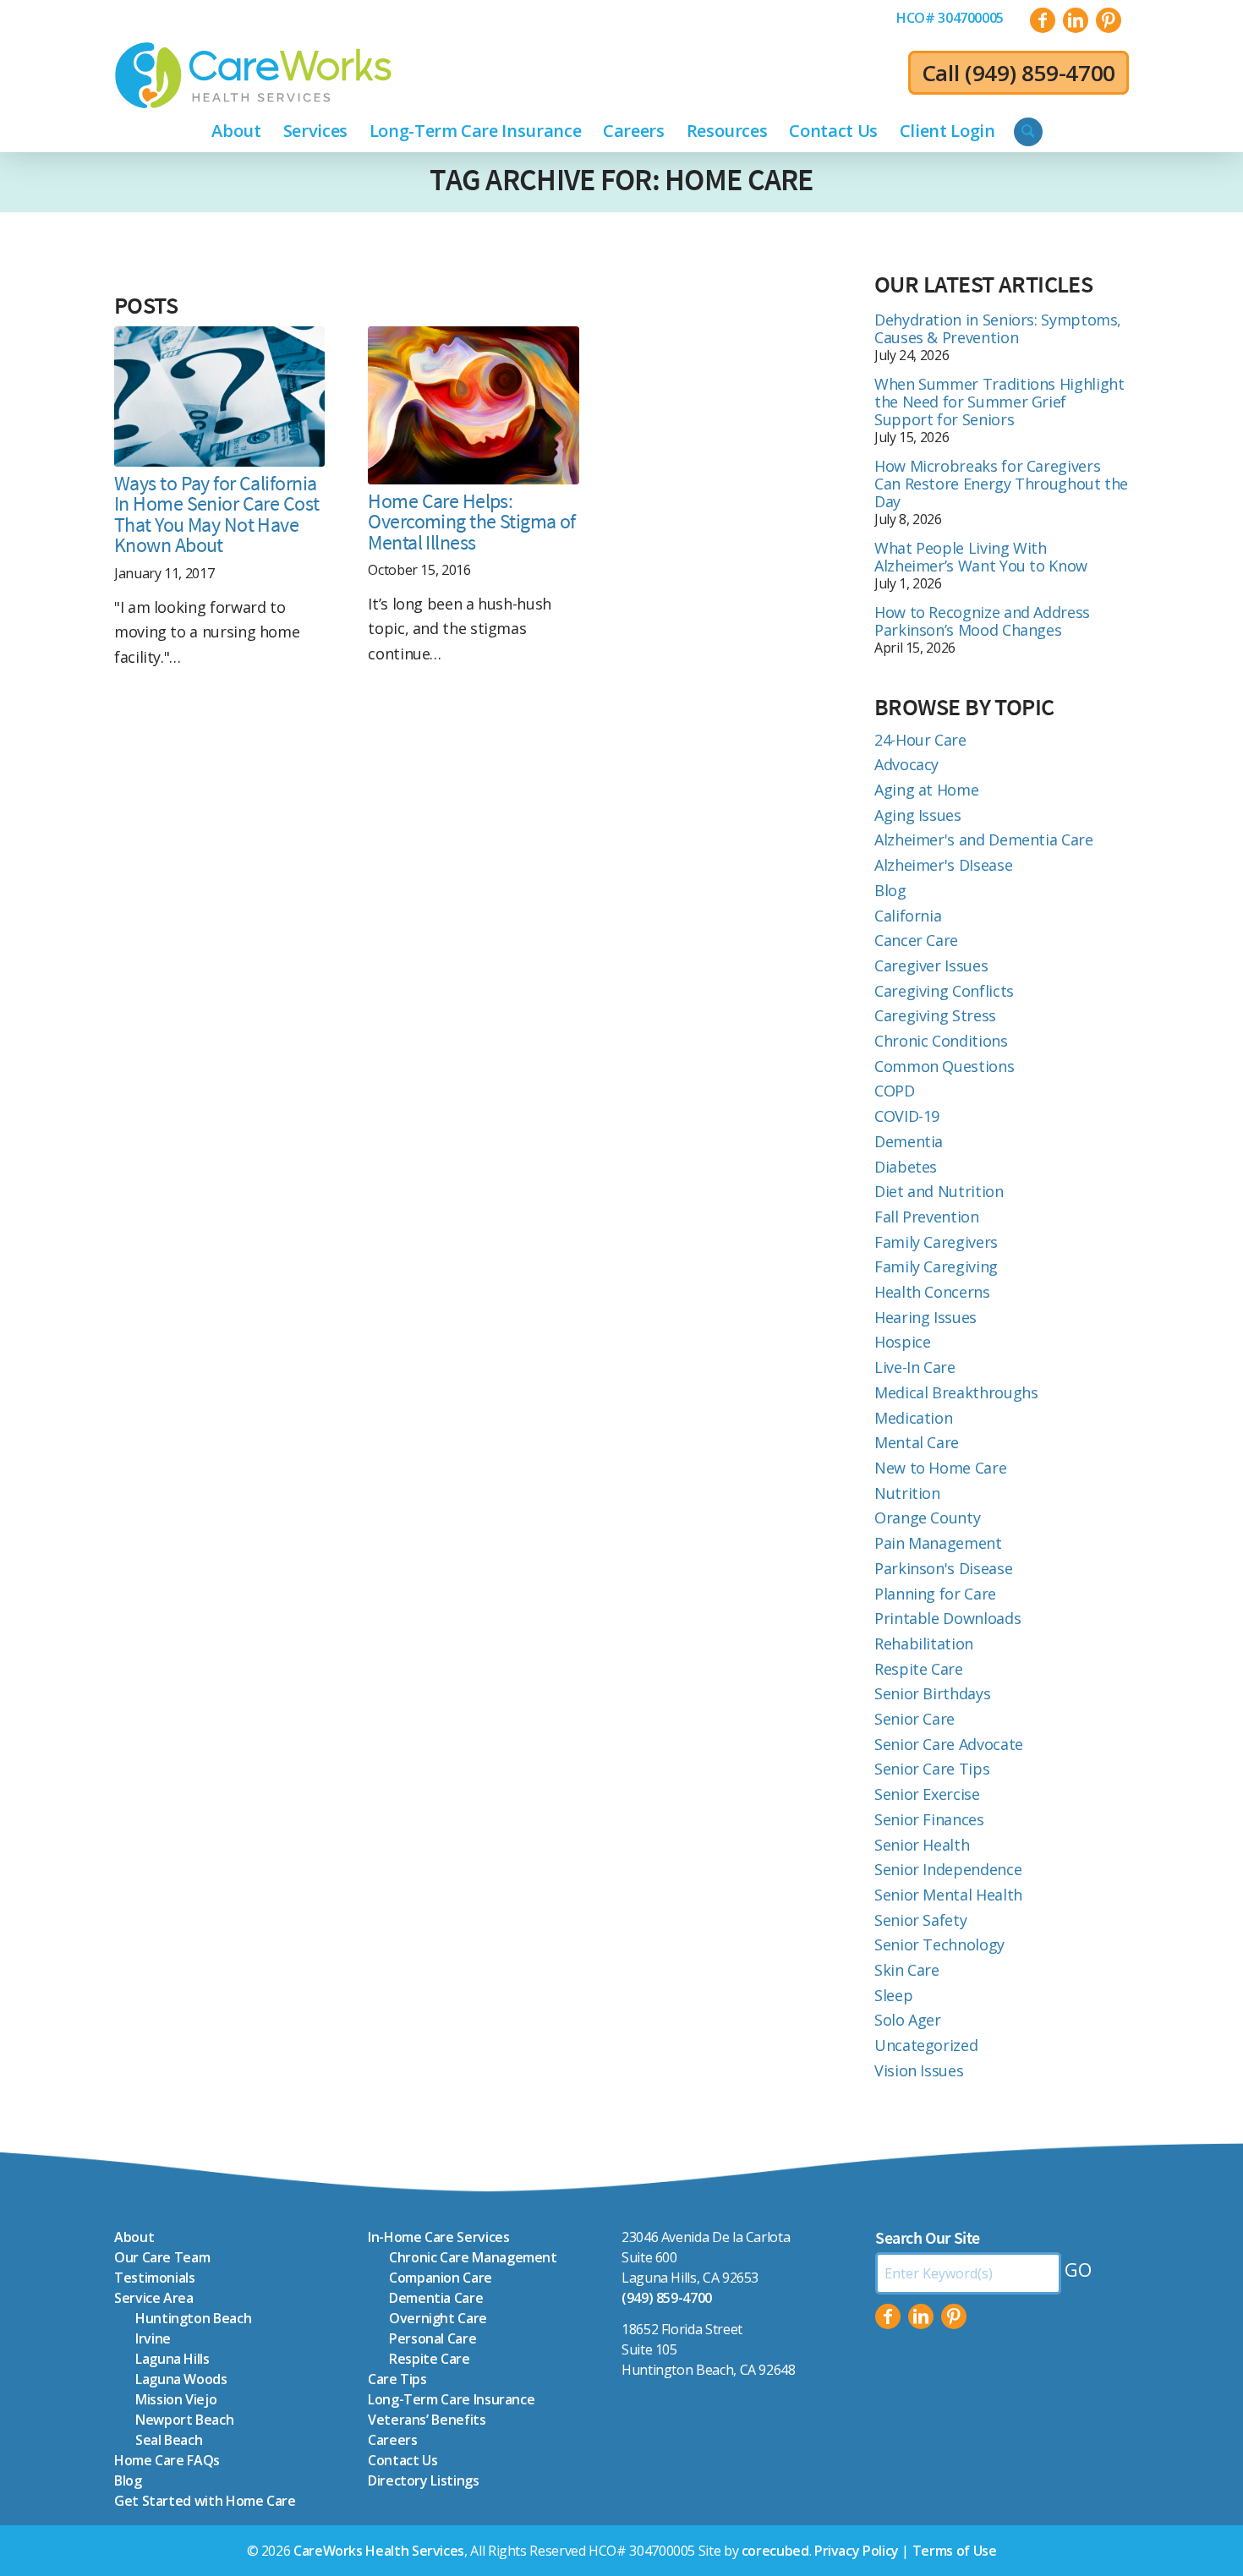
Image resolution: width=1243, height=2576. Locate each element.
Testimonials (155, 2278)
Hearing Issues (925, 1317)
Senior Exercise (927, 1794)
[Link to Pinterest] (1109, 20)
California (908, 916)
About (134, 2237)
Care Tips (397, 2379)
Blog (890, 890)
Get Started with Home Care (205, 2501)
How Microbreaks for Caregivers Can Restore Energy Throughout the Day (1001, 484)
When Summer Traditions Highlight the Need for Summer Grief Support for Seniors (999, 402)
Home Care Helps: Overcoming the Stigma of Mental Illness (472, 522)
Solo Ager (908, 2020)
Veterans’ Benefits (427, 2420)
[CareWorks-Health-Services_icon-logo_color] (253, 75)
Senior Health (922, 1845)
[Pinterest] (954, 2316)
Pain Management (938, 1543)
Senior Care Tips (932, 1769)
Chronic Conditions (941, 1041)
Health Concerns (932, 1292)
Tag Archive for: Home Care (621, 180)
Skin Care (907, 1970)
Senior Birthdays (932, 1693)
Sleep (893, 1995)
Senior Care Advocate (949, 1744)
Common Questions (944, 1066)
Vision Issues (919, 2070)
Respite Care (919, 1669)
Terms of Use (955, 2551)
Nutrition (907, 1493)
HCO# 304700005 (950, 18)
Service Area (154, 2298)
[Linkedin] (921, 2316)
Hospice (902, 1342)
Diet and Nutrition (939, 1191)
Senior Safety (920, 1920)
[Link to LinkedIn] (1076, 20)
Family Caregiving (936, 1266)
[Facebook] (888, 2316)
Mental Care (917, 1442)
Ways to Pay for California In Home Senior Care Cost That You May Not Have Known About (217, 514)
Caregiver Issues (931, 965)
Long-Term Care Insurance (451, 2399)
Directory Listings (424, 2480)
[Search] (1028, 132)
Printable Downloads (947, 1618)
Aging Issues (918, 815)
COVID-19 (907, 1116)
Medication (913, 1418)
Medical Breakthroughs (956, 1392)
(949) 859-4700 (1040, 73)
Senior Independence (948, 1869)
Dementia (909, 1141)
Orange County (927, 1518)
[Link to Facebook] (1043, 20)
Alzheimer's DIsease (943, 865)
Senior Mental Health (948, 1895)
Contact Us (402, 2460)
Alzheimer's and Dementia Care (984, 840)
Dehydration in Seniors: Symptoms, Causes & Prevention (998, 328)
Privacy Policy (857, 2551)
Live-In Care (915, 1367)
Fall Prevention (927, 1217)
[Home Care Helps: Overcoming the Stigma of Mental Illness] (473, 405)
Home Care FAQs (167, 2460)
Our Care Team (162, 2257)
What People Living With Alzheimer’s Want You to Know (981, 557)
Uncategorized (926, 2045)
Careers (392, 2440)
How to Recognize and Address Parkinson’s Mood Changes (982, 621)
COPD (895, 1091)
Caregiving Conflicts (944, 991)
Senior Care (914, 1719)
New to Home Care (940, 1468)
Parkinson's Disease (943, 1568)
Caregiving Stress (935, 1015)
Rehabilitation (924, 1643)
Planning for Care (935, 1594)
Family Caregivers (936, 1242)
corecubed (775, 2551)
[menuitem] (950, 18)
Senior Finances (929, 1819)
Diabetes (906, 1167)
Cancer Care (916, 940)
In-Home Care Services (438, 2237)
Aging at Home (926, 790)
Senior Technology (939, 1944)
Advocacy (906, 764)
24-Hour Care (920, 740)
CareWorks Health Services (379, 2551)
